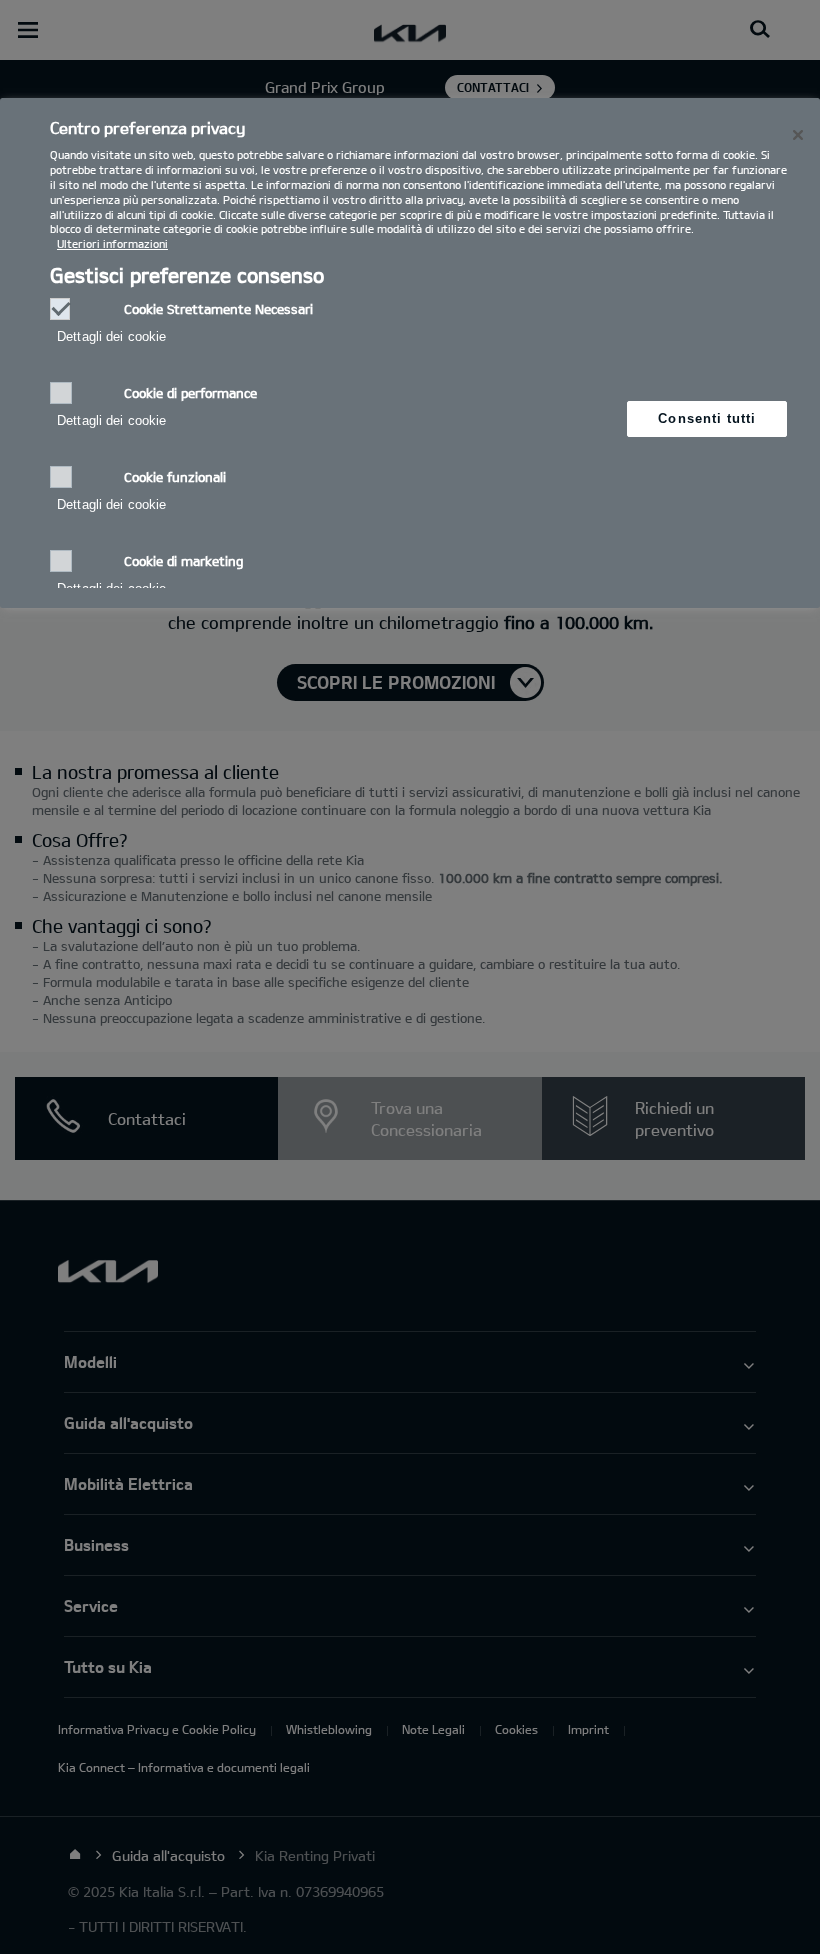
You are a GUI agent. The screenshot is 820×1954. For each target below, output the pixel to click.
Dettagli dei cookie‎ (111, 336)
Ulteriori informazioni (112, 243)
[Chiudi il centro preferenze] (798, 135)
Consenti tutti (707, 418)
